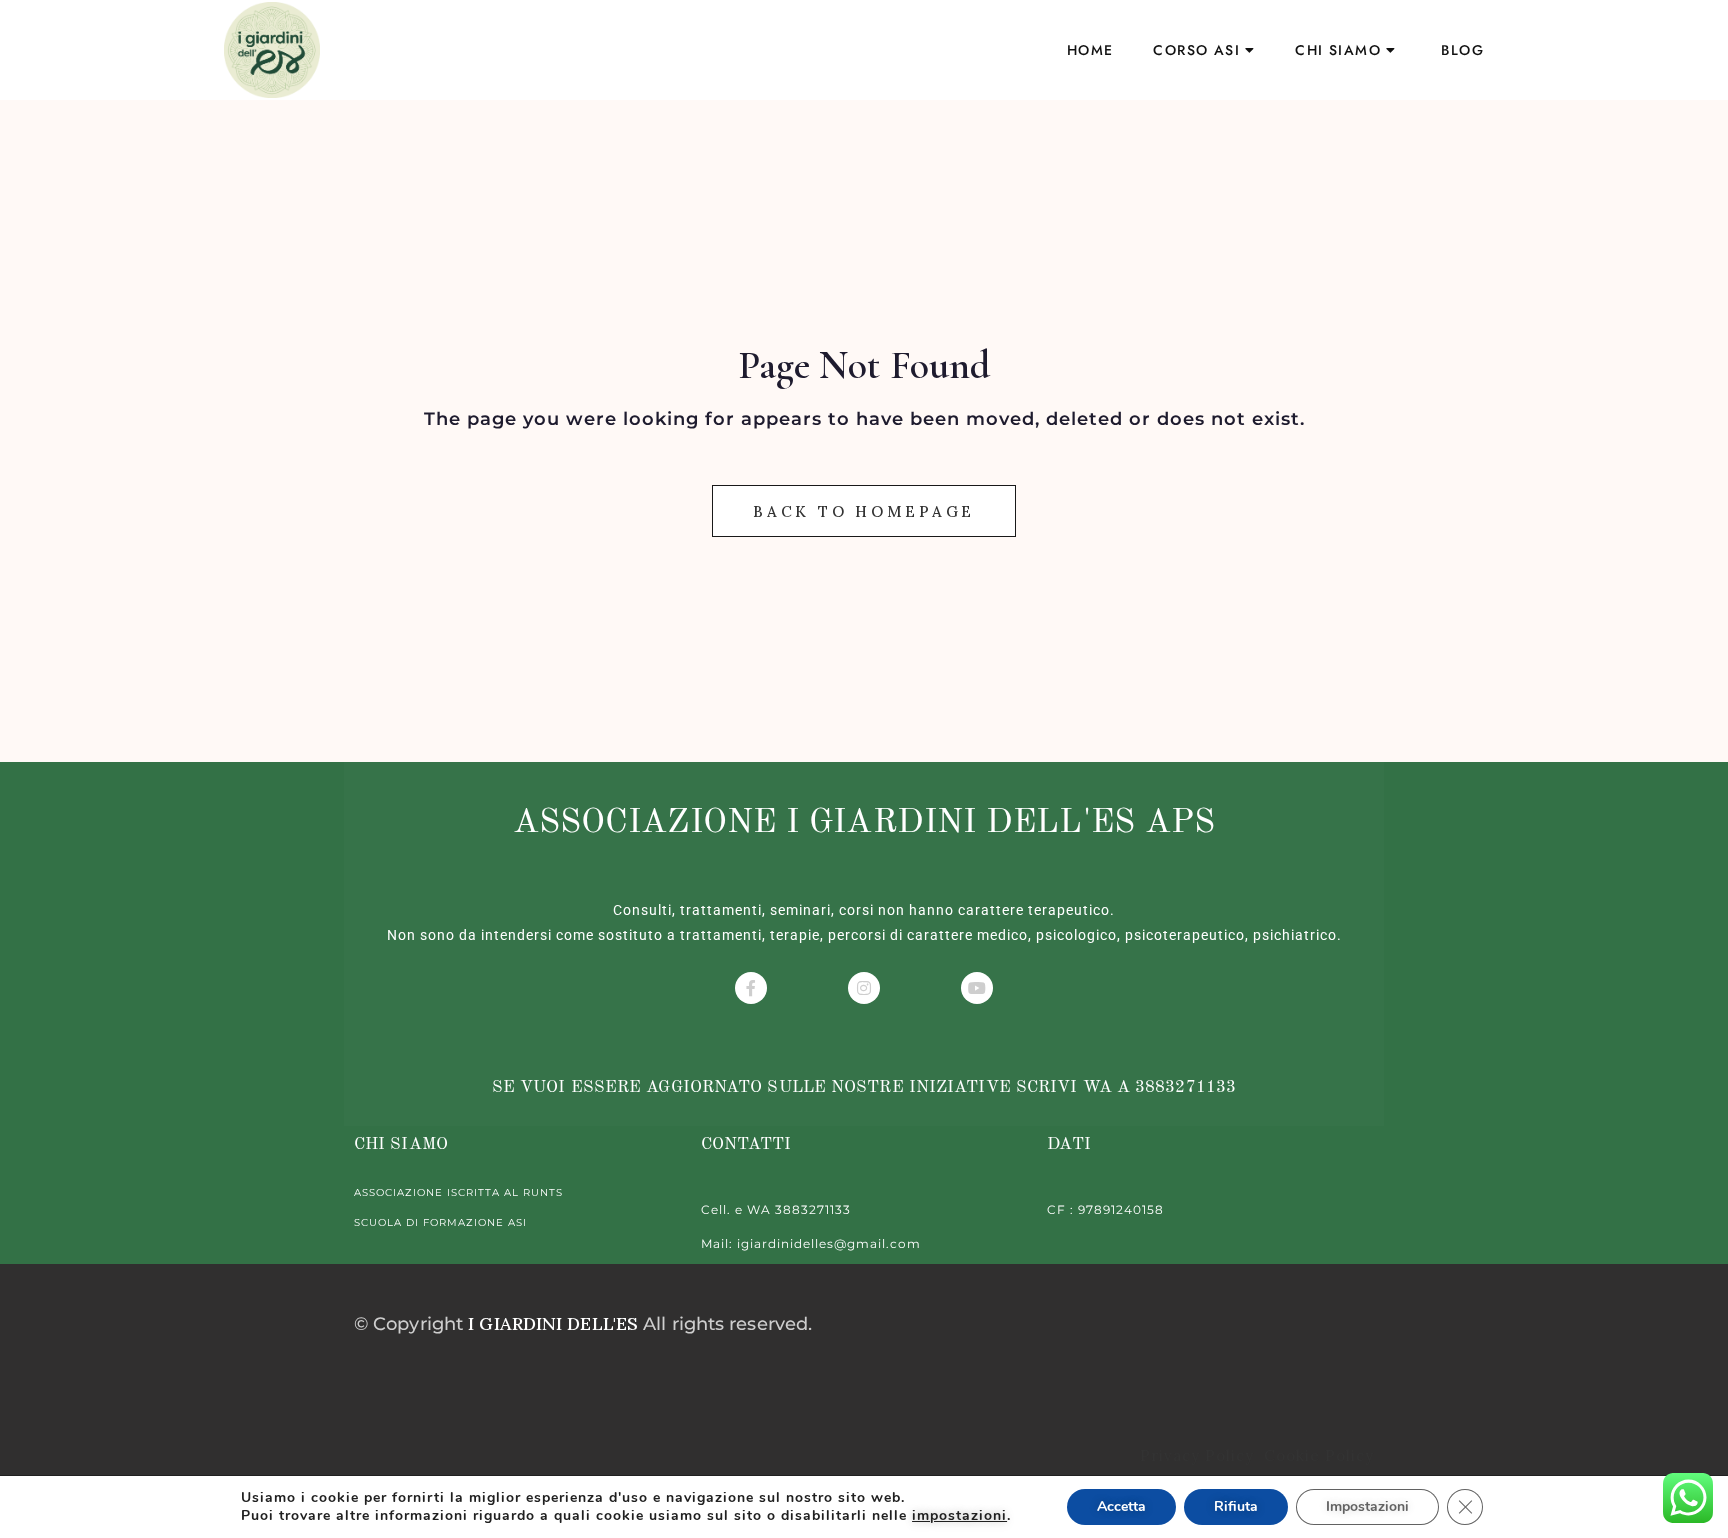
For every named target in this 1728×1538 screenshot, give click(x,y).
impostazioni (959, 1516)
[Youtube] (977, 988)
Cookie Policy (1316, 1455)
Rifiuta (1236, 1506)
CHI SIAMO (1338, 50)
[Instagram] (864, 988)
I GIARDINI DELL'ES (553, 1323)
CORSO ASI (1196, 50)
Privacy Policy (1199, 1455)
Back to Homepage (864, 511)
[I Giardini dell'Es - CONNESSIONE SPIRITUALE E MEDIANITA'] (272, 50)
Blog (1462, 50)
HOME (1090, 50)
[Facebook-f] (751, 988)
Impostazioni (1367, 1506)
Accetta (1121, 1506)
